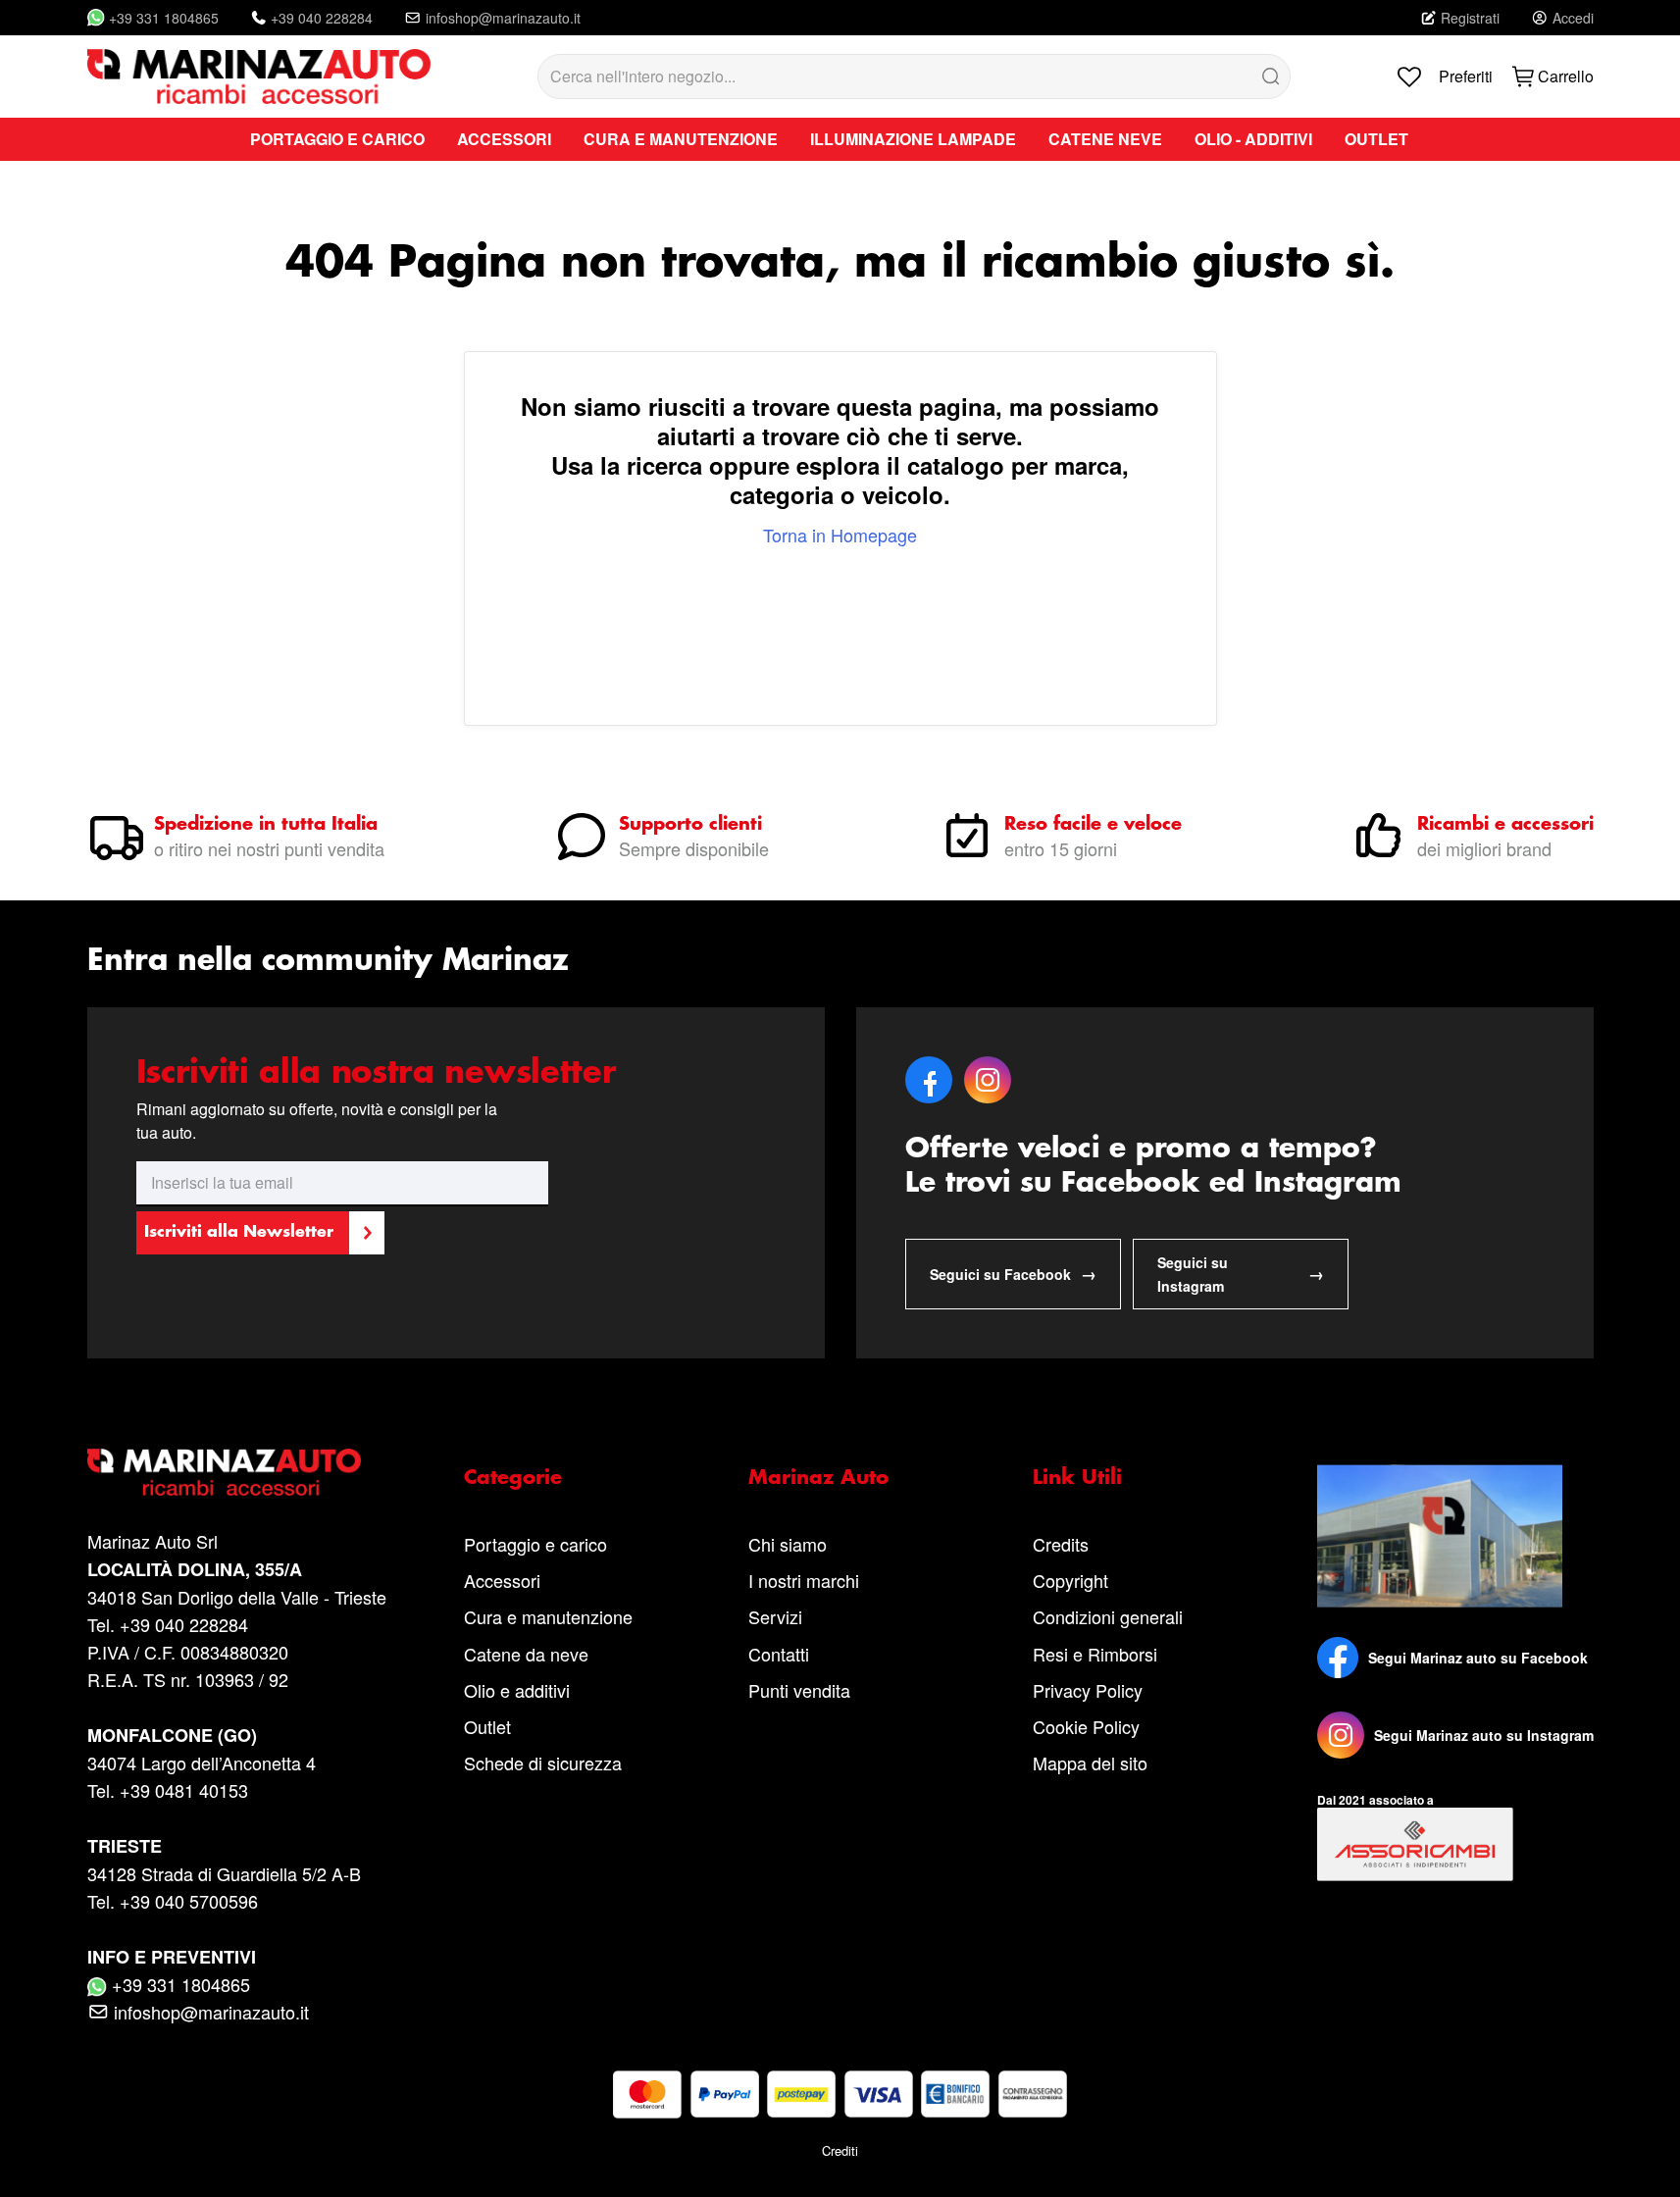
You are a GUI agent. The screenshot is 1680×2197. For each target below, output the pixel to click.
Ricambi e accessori (1505, 825)
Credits (1061, 1544)
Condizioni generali (1108, 1616)
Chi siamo (788, 1544)
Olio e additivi (517, 1690)
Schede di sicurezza (543, 1763)
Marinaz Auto (818, 1478)
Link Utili (1077, 1478)
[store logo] (259, 77)
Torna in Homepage (840, 535)
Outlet (487, 1726)
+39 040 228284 (322, 18)
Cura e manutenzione (548, 1616)
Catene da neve (526, 1654)
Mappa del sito (1090, 1763)
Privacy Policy (1088, 1690)
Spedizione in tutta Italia (266, 825)
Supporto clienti (690, 825)
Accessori (502, 1580)
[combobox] (914, 77)
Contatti (779, 1654)
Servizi (775, 1616)
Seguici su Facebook (1013, 1274)
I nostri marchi (804, 1580)
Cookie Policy (1086, 1726)
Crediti (840, 2150)
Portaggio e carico (535, 1544)
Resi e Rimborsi (1095, 1654)
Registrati (1470, 18)
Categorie (513, 1478)
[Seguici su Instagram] (1341, 1735)
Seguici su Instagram (1241, 1274)
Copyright (1070, 1580)
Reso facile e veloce (1093, 825)
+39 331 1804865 (164, 18)
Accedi (1573, 18)
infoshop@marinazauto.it (503, 18)
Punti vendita (799, 1690)
